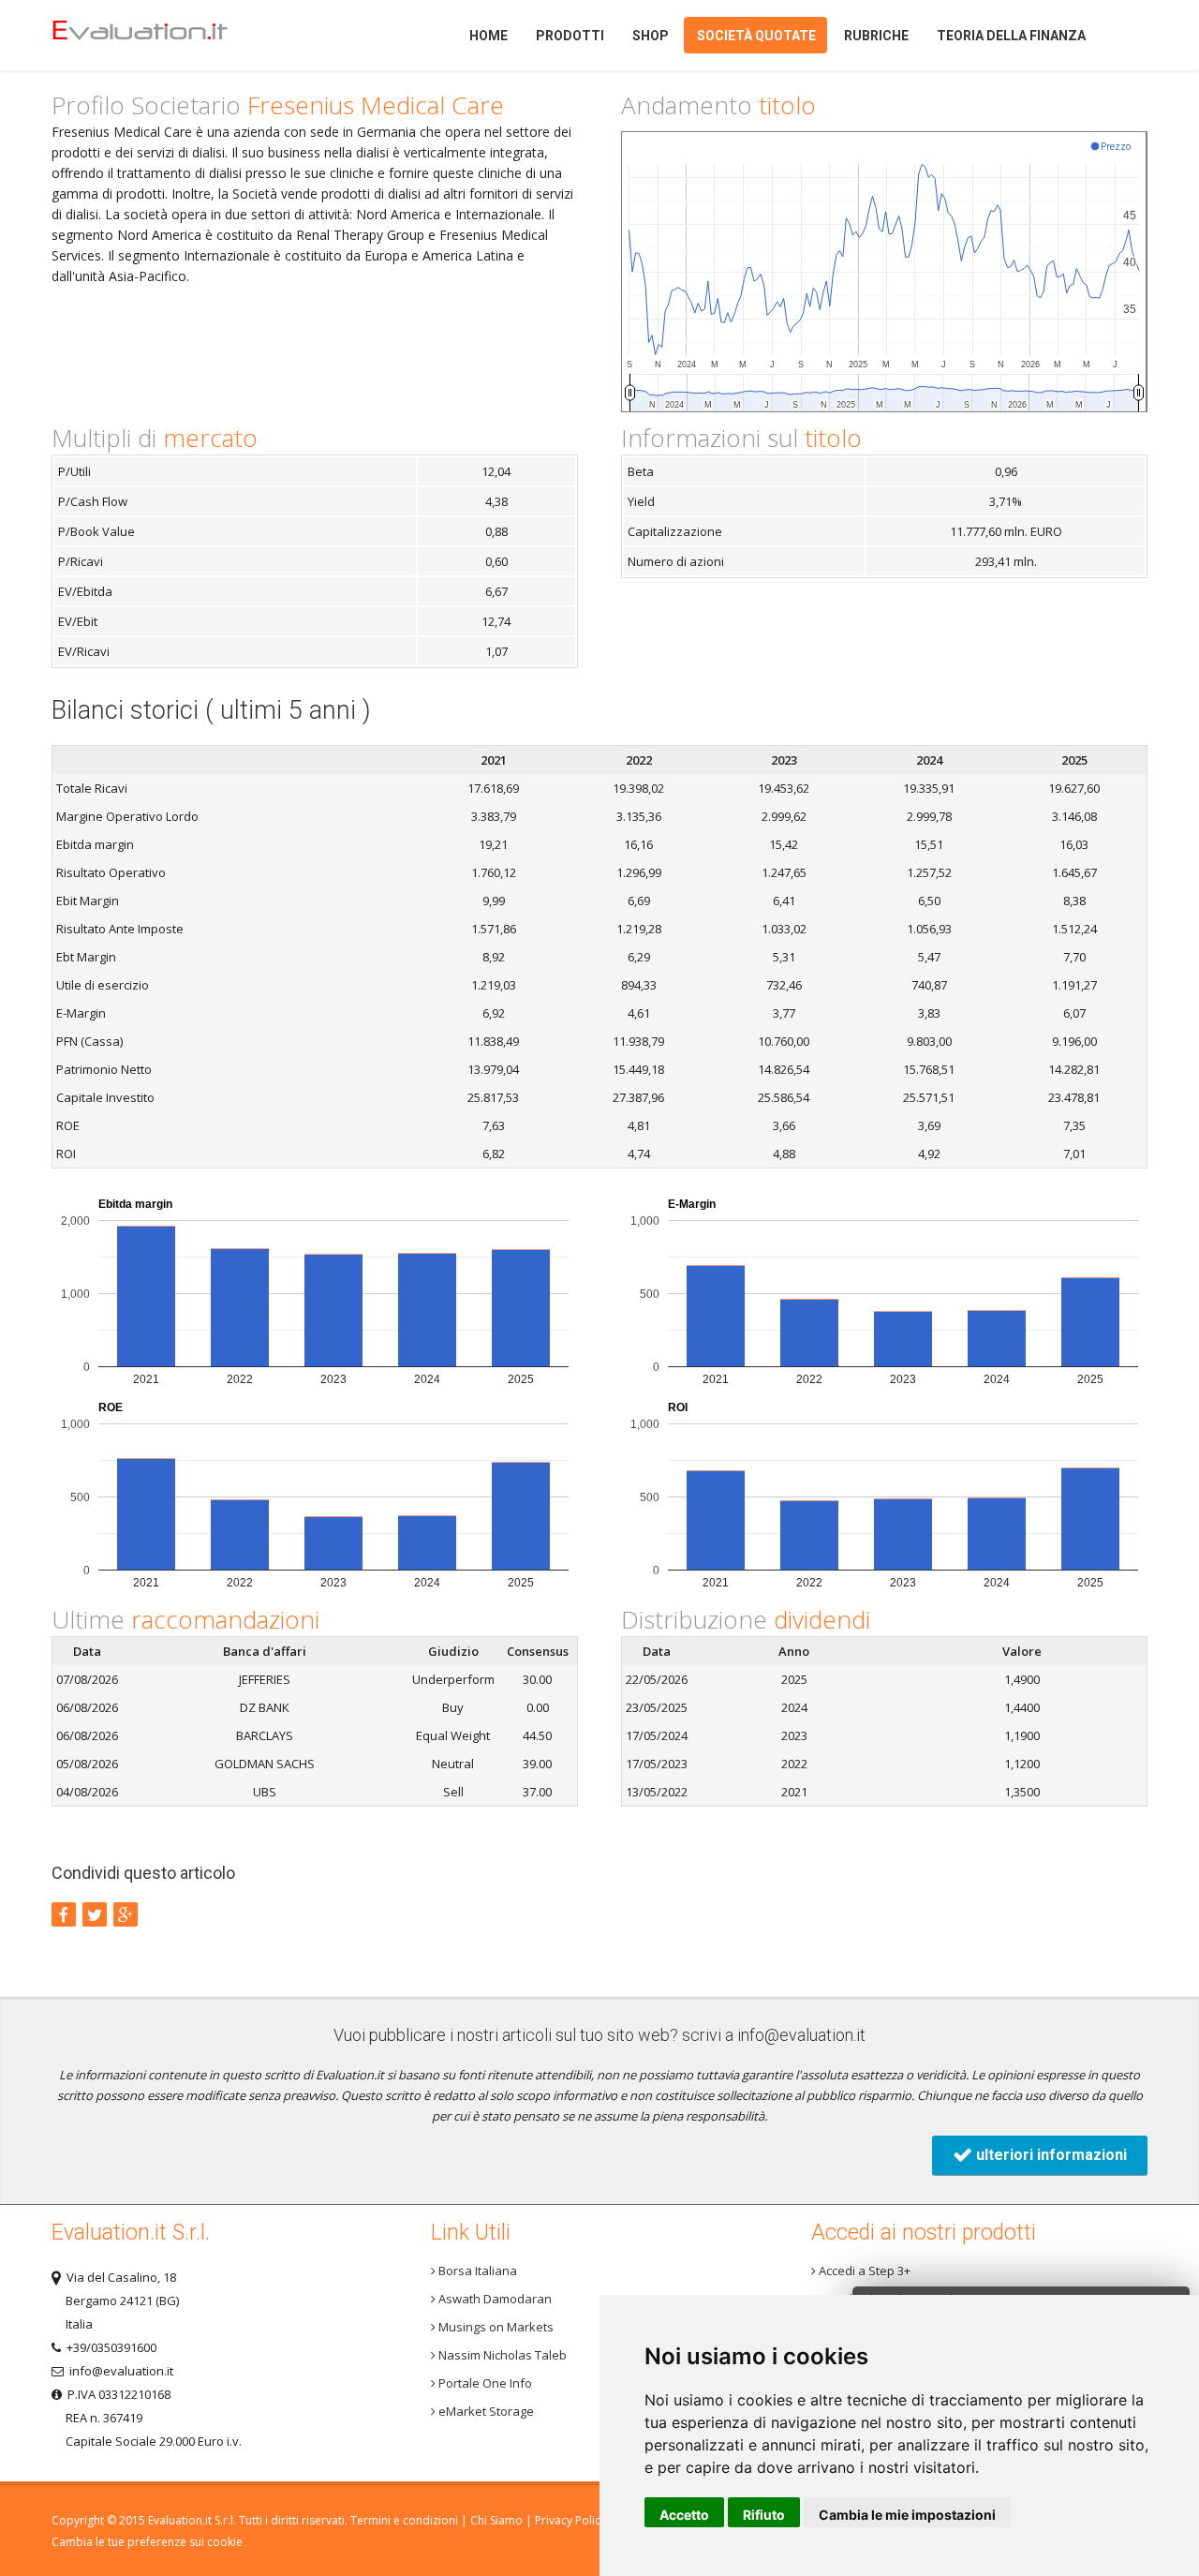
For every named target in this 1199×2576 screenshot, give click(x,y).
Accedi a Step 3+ (863, 2271)
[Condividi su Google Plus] (126, 1914)
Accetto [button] (684, 2515)
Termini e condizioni (404, 2520)
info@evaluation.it (801, 2035)
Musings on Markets (495, 2327)
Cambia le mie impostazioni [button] (907, 2515)
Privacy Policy (570, 2520)
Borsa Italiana (476, 2271)
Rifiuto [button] (764, 2515)
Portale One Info (484, 2383)
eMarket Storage (485, 2411)
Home (172, 35)
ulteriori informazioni (1050, 2155)
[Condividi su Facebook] (64, 1914)
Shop (651, 36)
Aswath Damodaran (494, 2299)
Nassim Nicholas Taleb (501, 2355)
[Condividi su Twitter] (95, 1914)
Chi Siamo (496, 2520)
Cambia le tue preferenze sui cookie (147, 2542)
